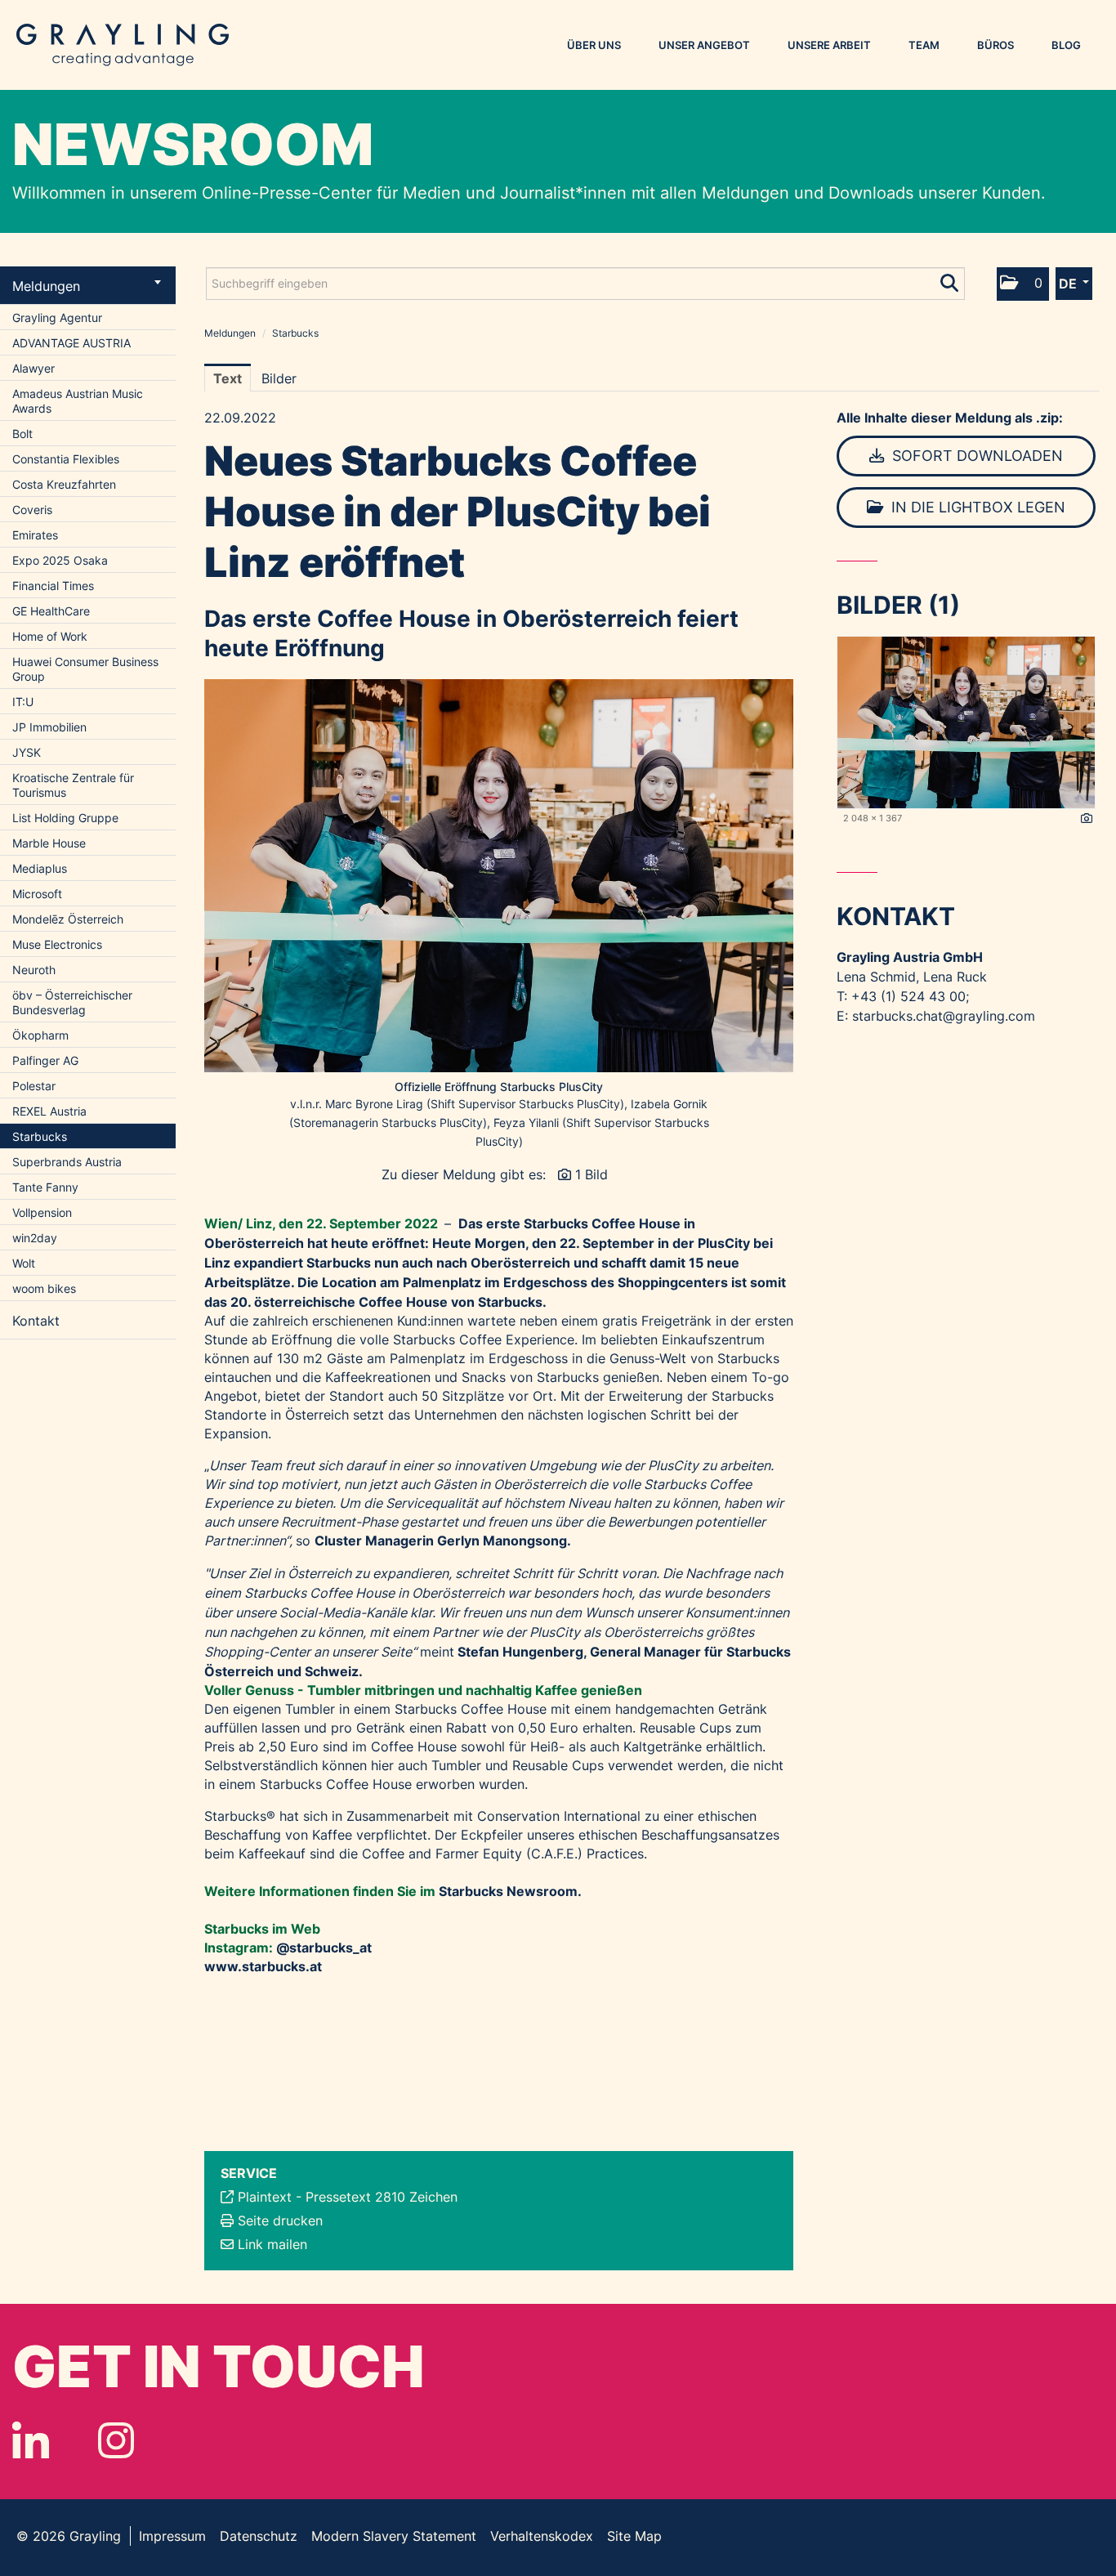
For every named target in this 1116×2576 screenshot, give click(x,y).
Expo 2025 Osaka (60, 560)
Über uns (594, 45)
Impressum (172, 2536)
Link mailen (272, 2244)
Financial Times (53, 586)
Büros (995, 45)
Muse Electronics (57, 944)
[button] (1023, 284)
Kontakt (36, 1321)
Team (924, 45)
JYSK (27, 752)
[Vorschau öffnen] (499, 876)
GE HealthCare (51, 611)
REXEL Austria (49, 1111)
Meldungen (46, 286)
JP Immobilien (49, 727)
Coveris (32, 510)
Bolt (22, 434)
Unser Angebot (704, 45)
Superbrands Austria (67, 1162)
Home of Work (50, 636)
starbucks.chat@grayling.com (944, 1016)
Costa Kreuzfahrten (64, 484)
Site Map (634, 2536)
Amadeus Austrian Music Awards (78, 401)
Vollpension (42, 1212)
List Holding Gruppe (65, 818)
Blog (1066, 45)
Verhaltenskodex (542, 2536)
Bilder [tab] (279, 378)
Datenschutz (259, 2536)
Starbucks (40, 1136)
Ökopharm (40, 1035)
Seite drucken (280, 2220)
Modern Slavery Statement (394, 2536)
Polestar (34, 1086)
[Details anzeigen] (1087, 819)
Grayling (123, 45)
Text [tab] (228, 378)
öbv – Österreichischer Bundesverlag (72, 1002)
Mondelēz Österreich (68, 919)
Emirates (35, 535)
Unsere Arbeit (829, 45)
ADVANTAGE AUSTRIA (71, 343)
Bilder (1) (898, 605)
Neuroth (34, 970)
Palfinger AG (45, 1060)
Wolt (24, 1263)
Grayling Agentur (57, 318)
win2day (35, 1238)
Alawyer (33, 368)
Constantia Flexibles (66, 459)
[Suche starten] (951, 280)
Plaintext (265, 2197)
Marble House (49, 843)
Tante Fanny (45, 1187)
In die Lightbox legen (976, 507)
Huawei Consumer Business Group (85, 669)
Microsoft (37, 894)
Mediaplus (40, 868)
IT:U (23, 702)
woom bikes (44, 1288)
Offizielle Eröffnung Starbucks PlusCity (499, 1087)
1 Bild (591, 1174)
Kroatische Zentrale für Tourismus (73, 785)
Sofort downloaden (975, 456)
